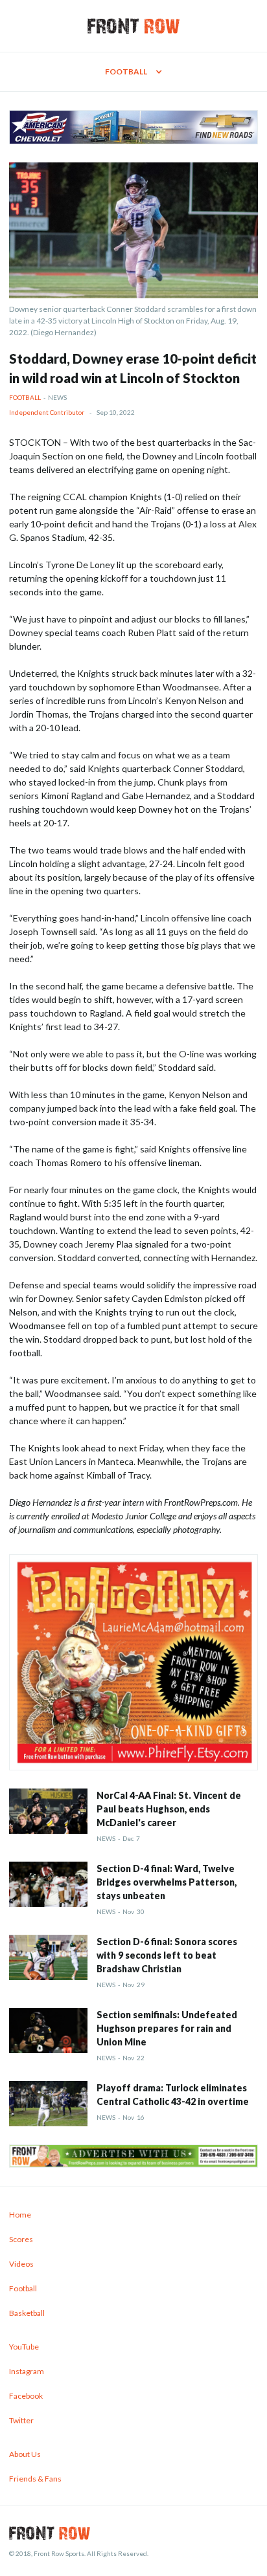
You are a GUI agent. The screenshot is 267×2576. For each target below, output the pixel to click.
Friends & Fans (35, 2479)
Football (25, 397)
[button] (133, 72)
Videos (21, 2264)
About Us (25, 2454)
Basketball (27, 2313)
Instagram (27, 2371)
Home (20, 2215)
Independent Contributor (47, 412)
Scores (21, 2239)
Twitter (21, 2420)
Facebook (26, 2396)
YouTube (24, 2347)
